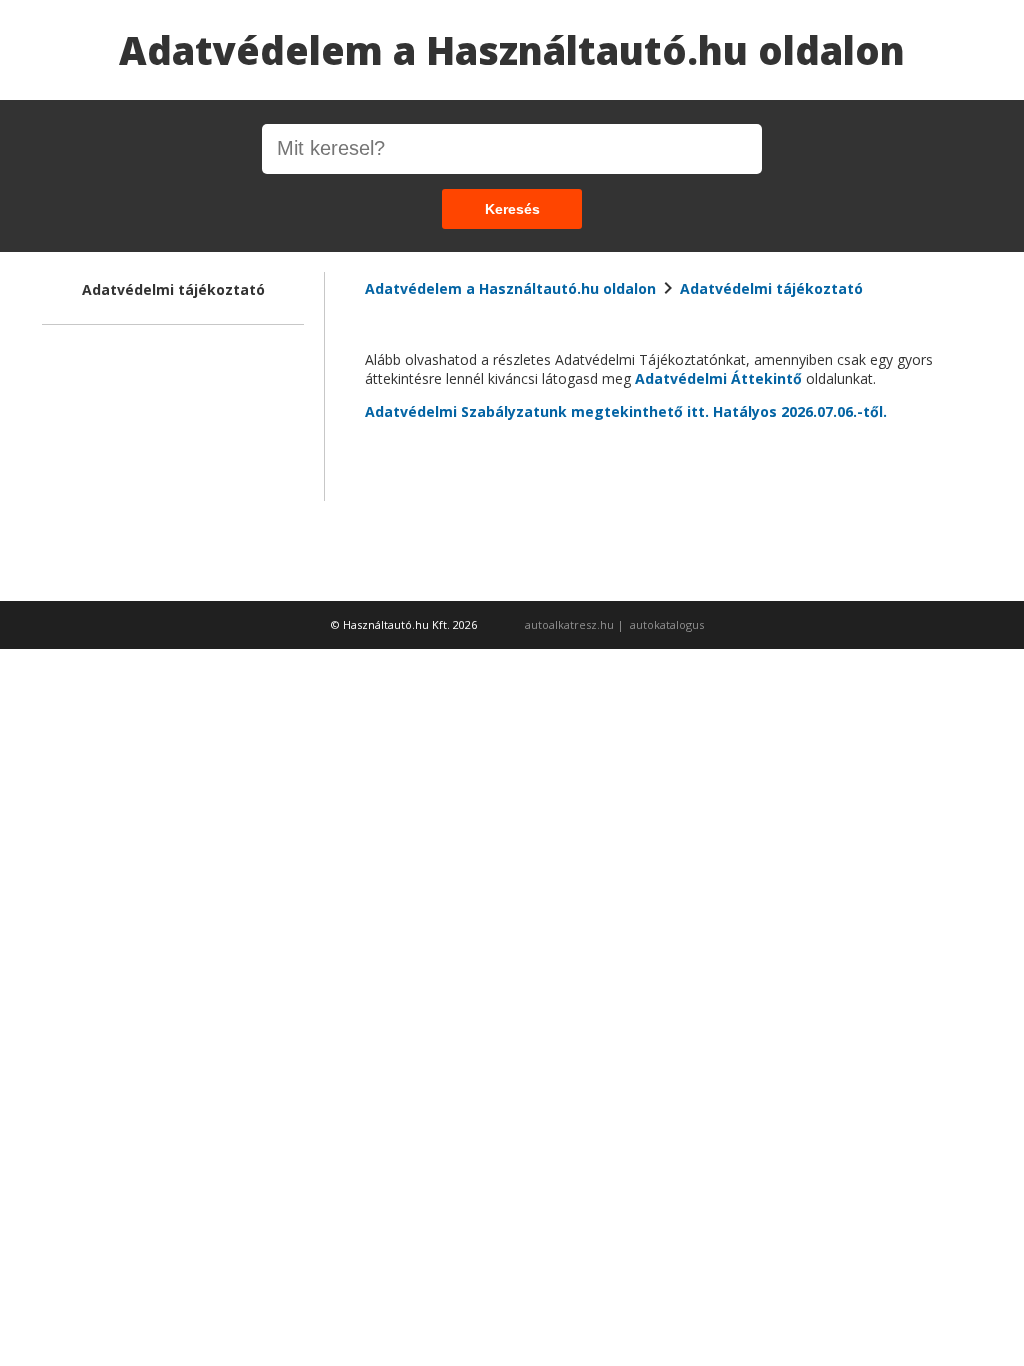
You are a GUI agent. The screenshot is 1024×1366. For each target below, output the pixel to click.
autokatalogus (667, 624)
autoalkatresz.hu (569, 624)
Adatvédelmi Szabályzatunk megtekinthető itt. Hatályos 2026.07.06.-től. (626, 411)
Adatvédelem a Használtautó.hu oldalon (512, 50)
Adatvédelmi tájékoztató (771, 288)
